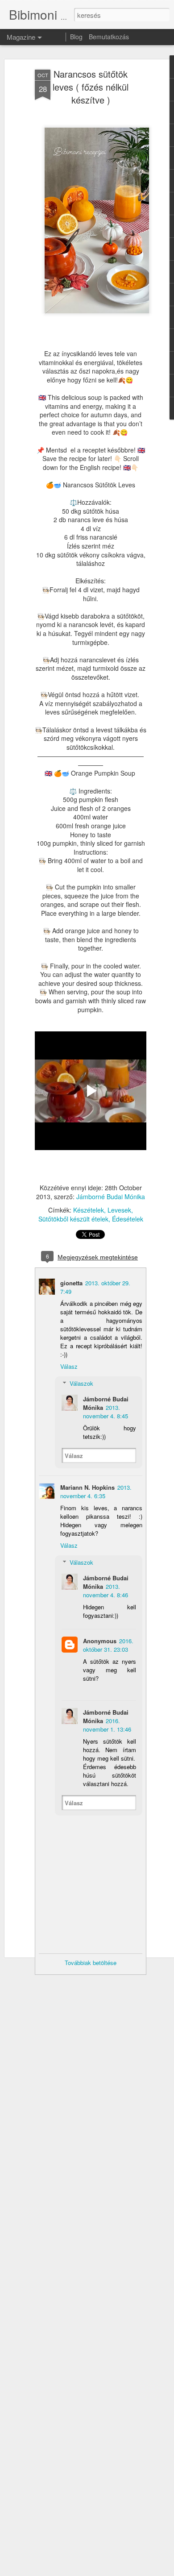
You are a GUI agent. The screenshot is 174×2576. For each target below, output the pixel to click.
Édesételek (128, 1219)
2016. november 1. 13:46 (107, 1725)
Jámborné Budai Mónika (111, 1197)
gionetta (71, 1283)
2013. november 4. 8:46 (106, 1591)
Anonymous (100, 1641)
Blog (76, 37)
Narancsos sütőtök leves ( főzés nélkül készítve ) (91, 87)
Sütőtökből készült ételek (73, 1219)
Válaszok (81, 1383)
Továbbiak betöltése (91, 1963)
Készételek (89, 1210)
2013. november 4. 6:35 (96, 1492)
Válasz (69, 1366)
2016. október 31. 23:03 (108, 1645)
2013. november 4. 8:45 (106, 1412)
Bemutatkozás (109, 37)
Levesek (119, 1210)
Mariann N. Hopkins (87, 1487)
